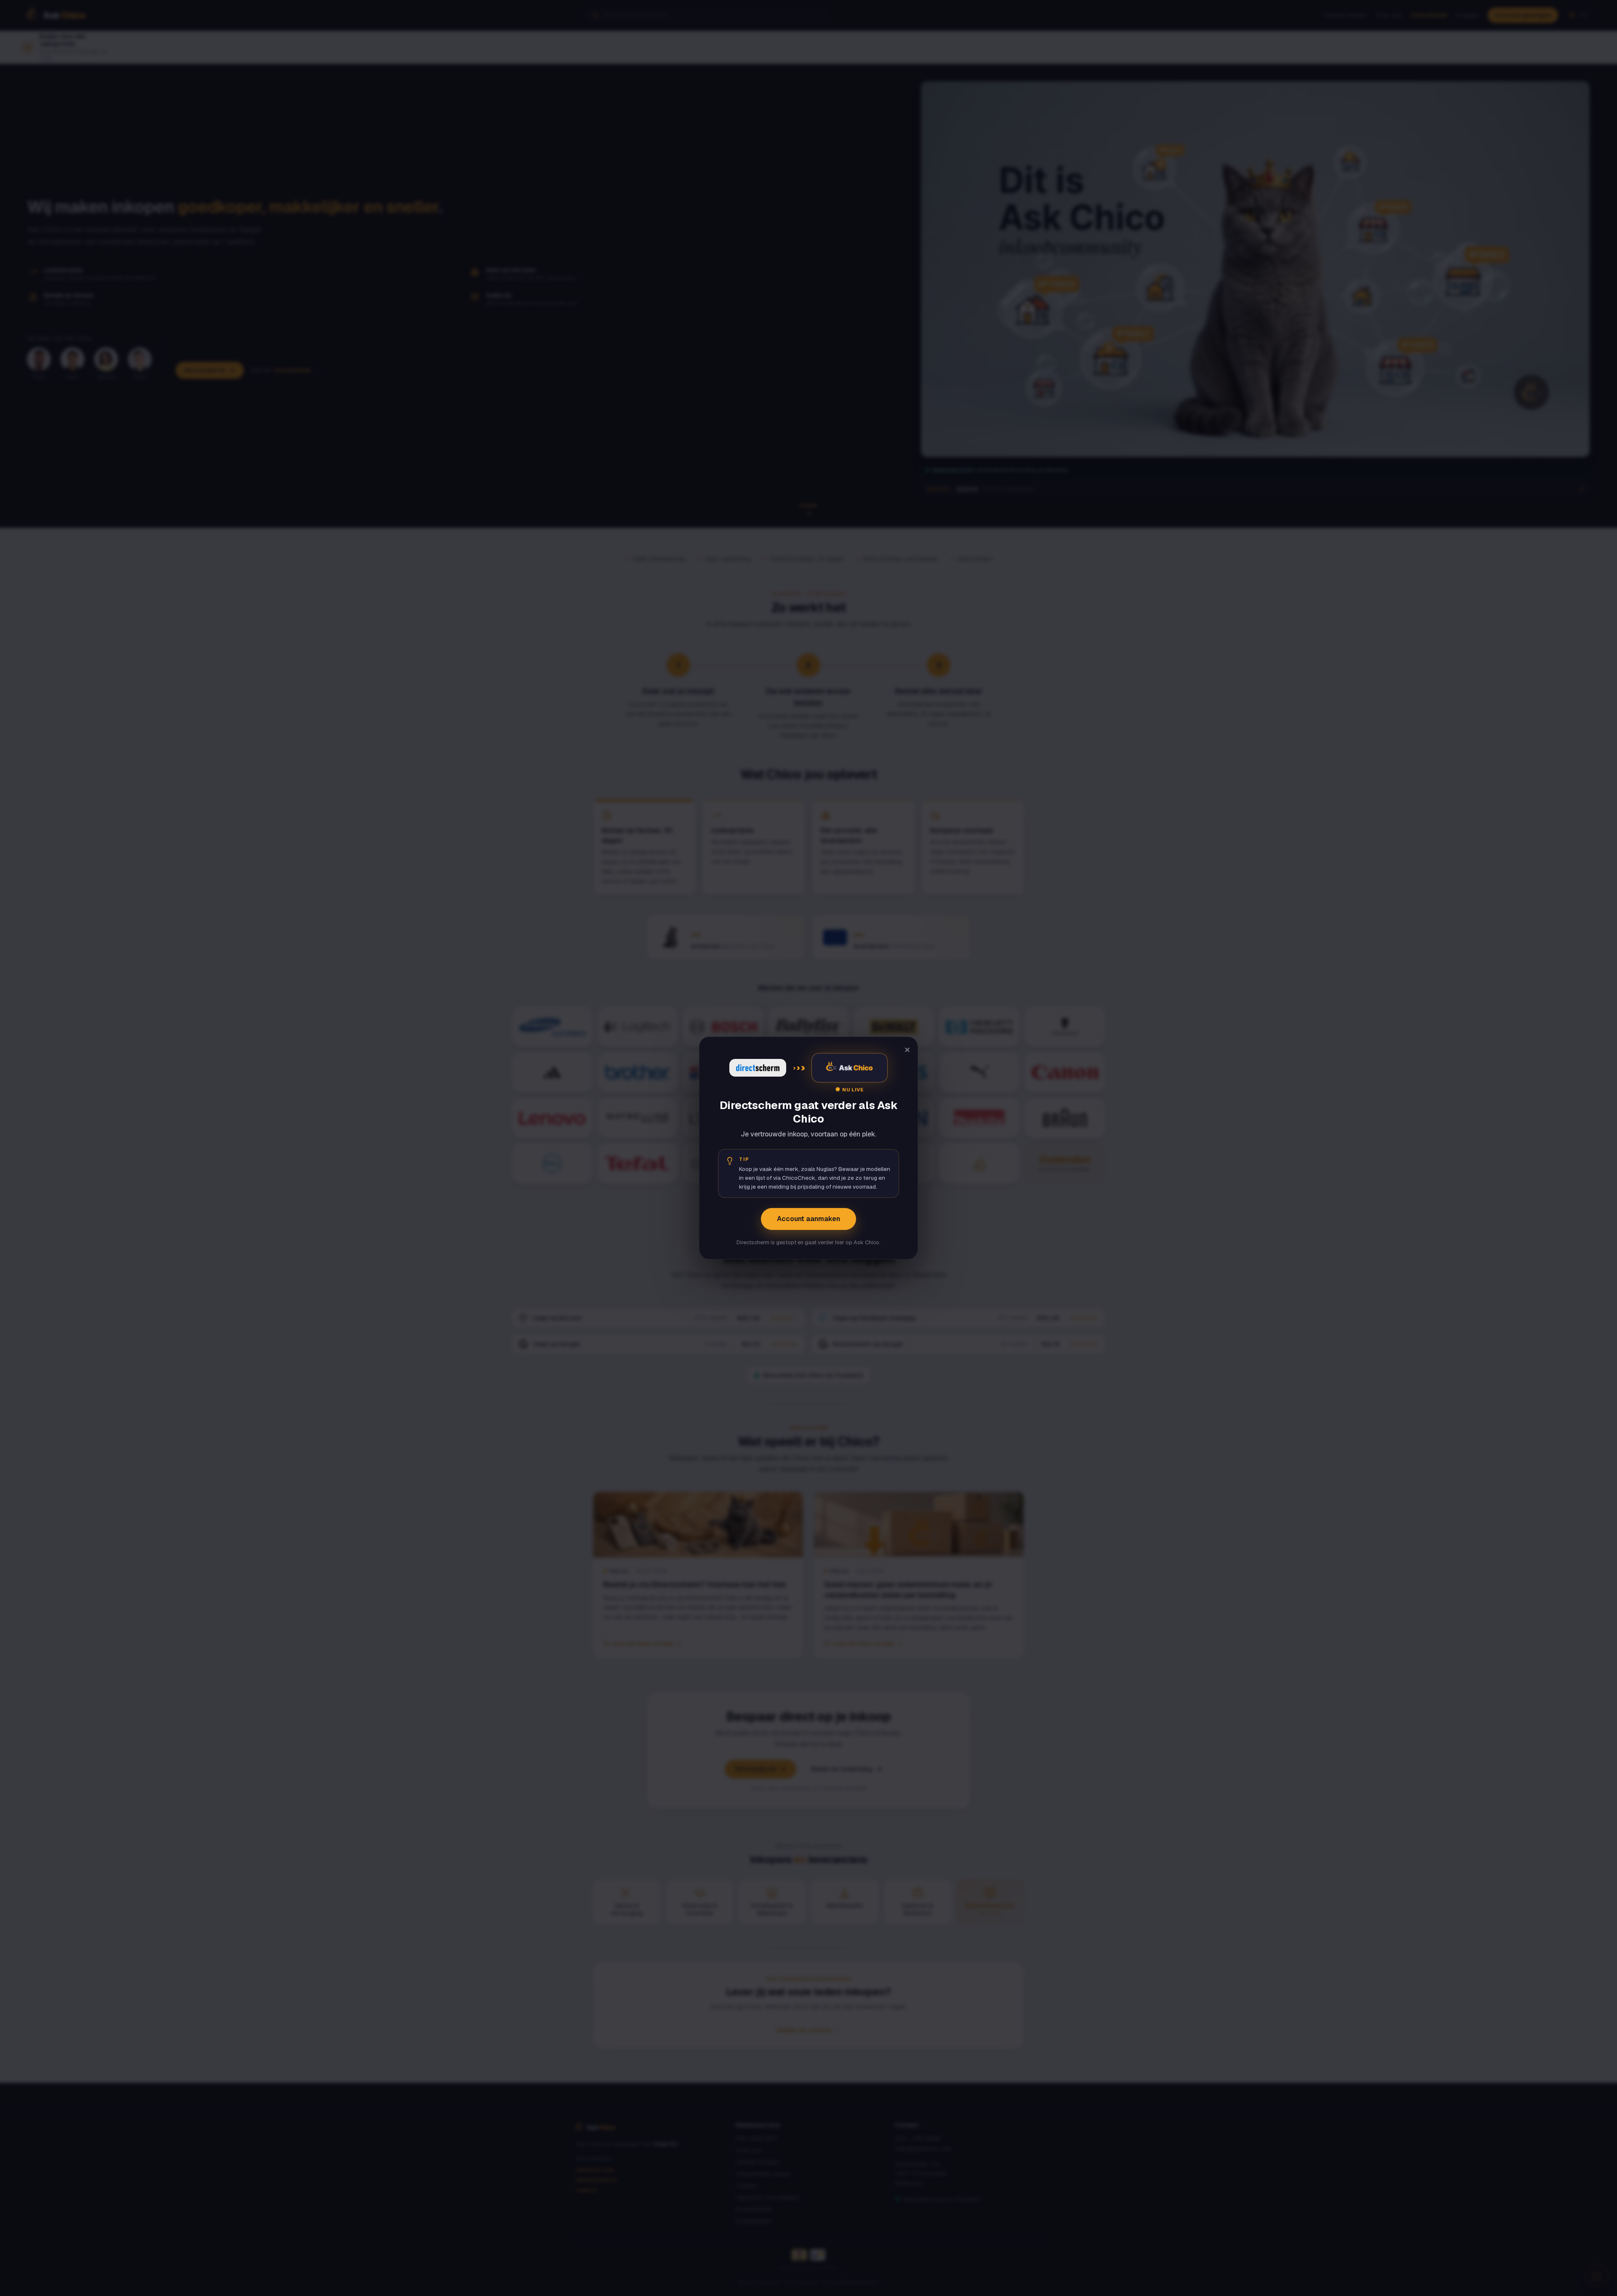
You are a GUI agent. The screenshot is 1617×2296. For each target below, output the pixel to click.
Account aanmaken (808, 1219)
